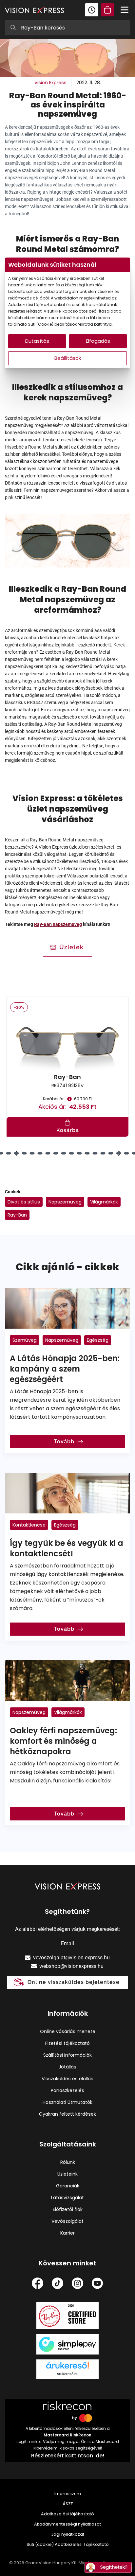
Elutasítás (37, 341)
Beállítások (68, 358)
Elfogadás (98, 341)
